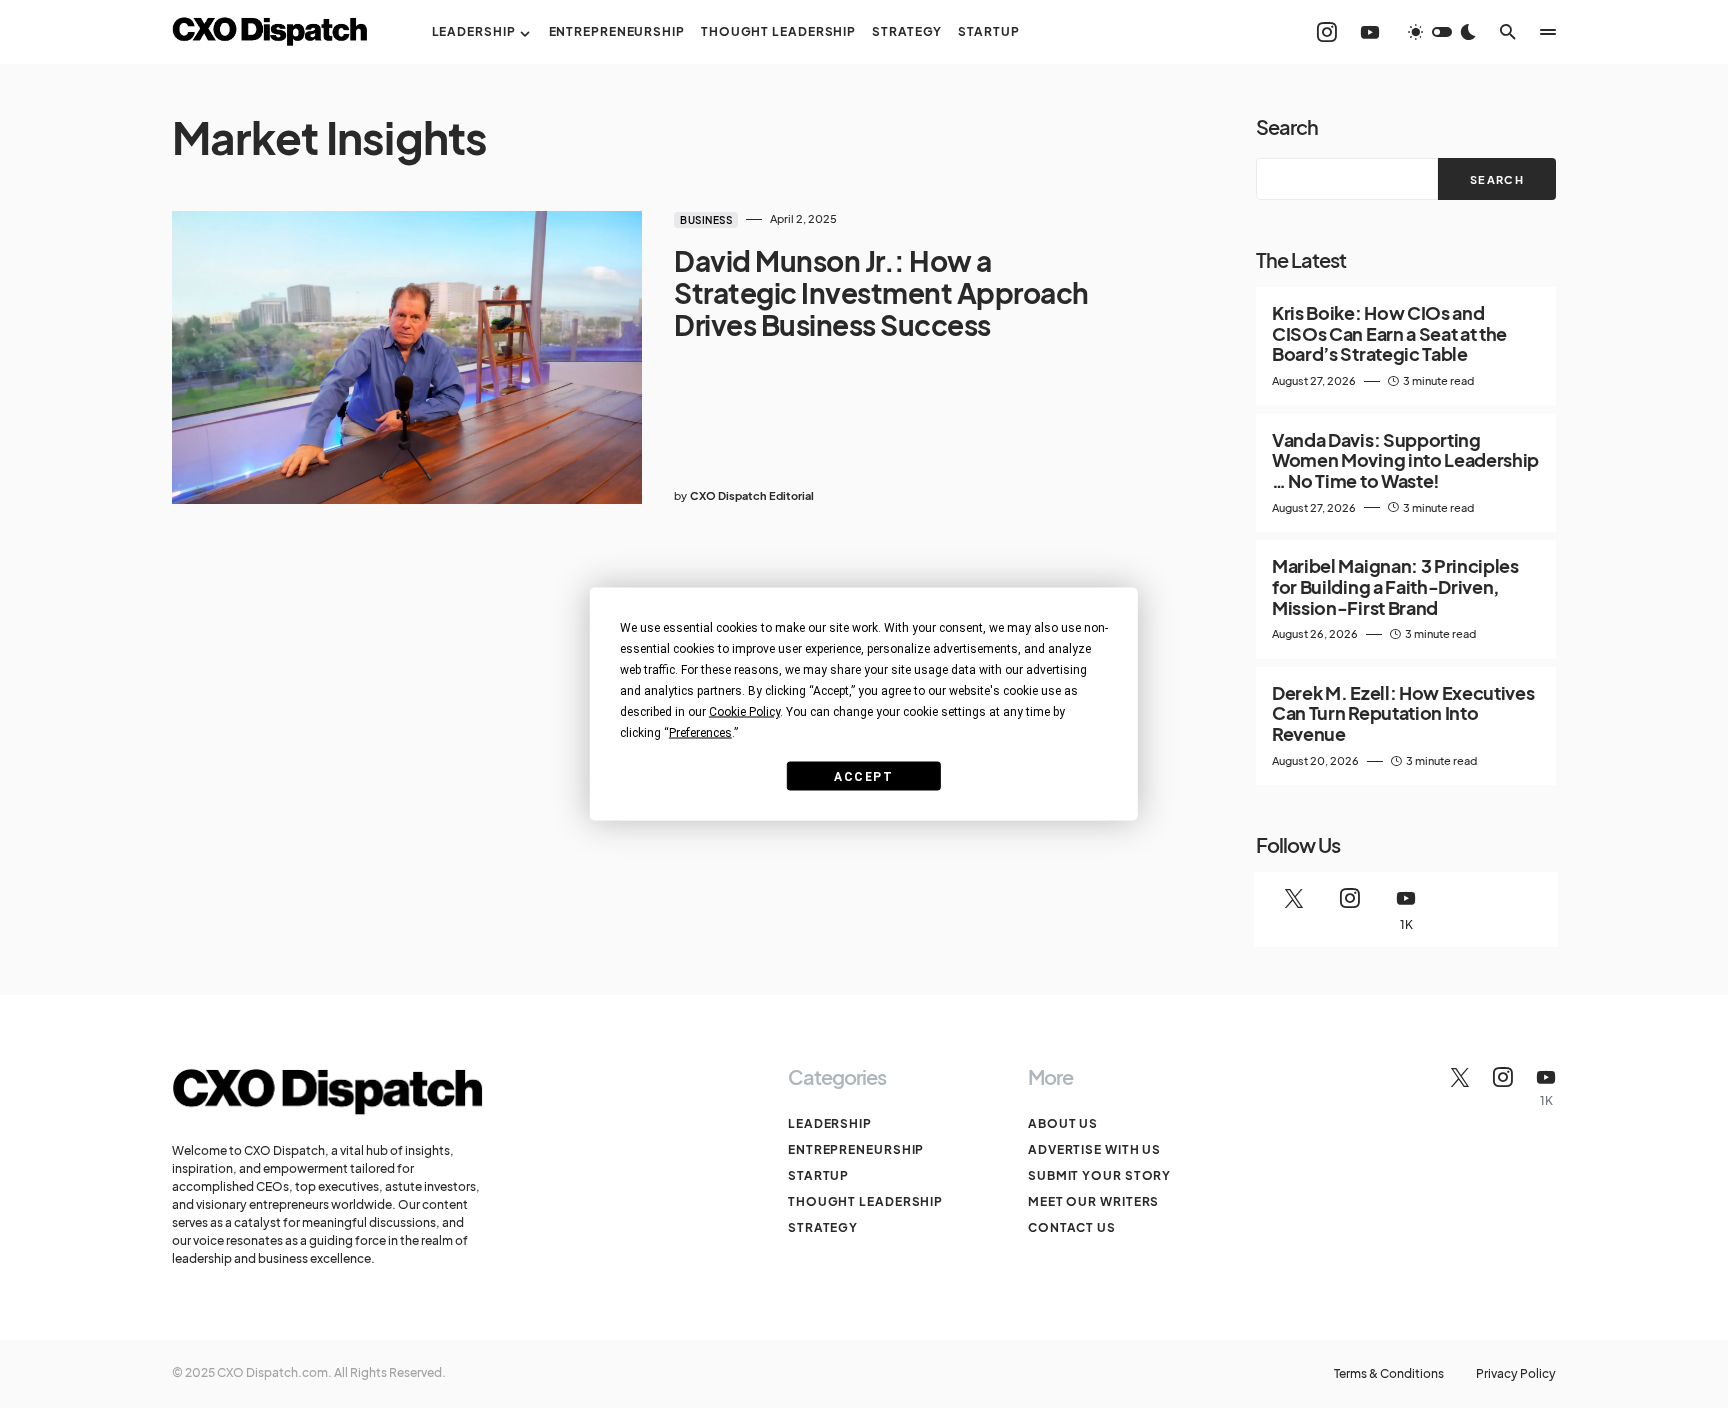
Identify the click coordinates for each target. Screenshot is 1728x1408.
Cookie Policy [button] (744, 712)
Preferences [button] (700, 733)
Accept (863, 776)
